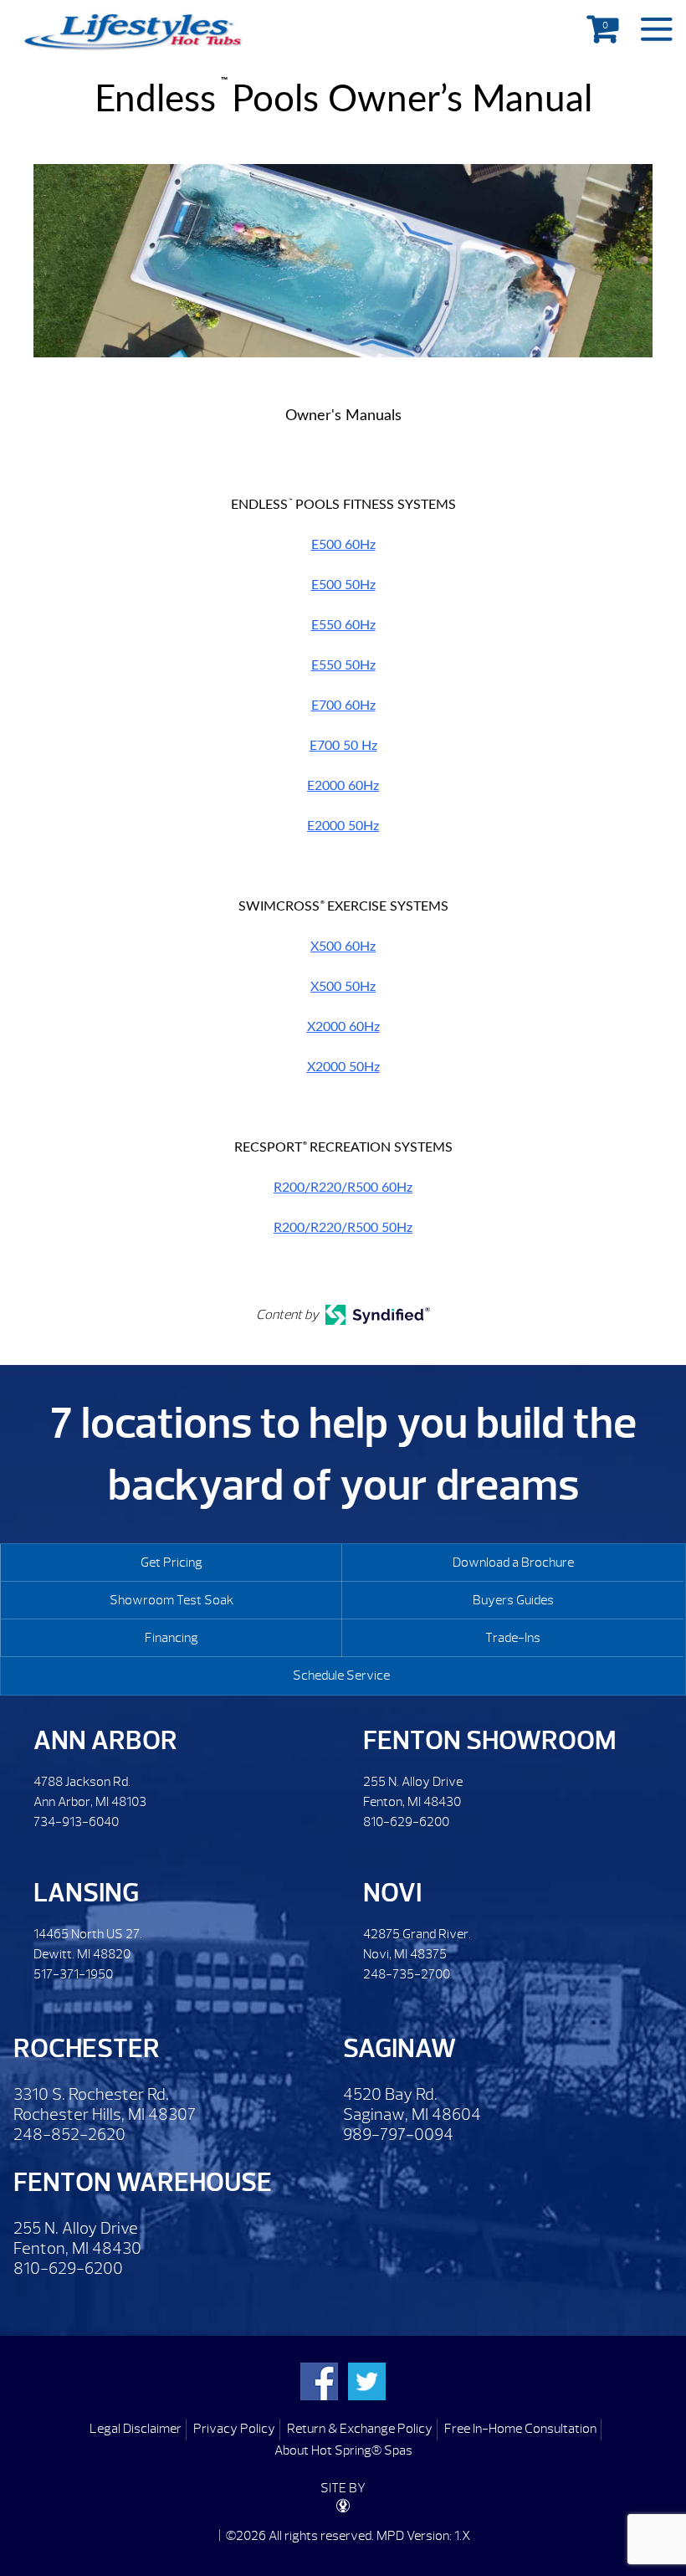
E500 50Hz (343, 585)
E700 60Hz (343, 706)
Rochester (87, 2048)
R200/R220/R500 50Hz (343, 1228)
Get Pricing (171, 1563)
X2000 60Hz (343, 1027)
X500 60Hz (343, 947)
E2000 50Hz (343, 826)
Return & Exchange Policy (360, 2429)
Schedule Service (341, 1675)
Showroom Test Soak (171, 1600)
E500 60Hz (343, 545)
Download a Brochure (513, 1563)
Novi (392, 1893)
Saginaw (399, 2048)
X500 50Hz (343, 987)
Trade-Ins (513, 1638)
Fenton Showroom (490, 1740)
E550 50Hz (343, 665)
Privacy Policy (234, 2429)
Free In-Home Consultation (520, 2429)
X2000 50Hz (343, 1067)
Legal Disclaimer (136, 2429)
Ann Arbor (105, 1740)
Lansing (86, 1893)
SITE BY (343, 2488)
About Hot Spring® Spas (343, 2450)
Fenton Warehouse (143, 2182)
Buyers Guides (513, 1600)
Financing (171, 1638)
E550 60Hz (343, 625)
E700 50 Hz (343, 746)
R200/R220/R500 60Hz (343, 1188)
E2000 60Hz (343, 786)
